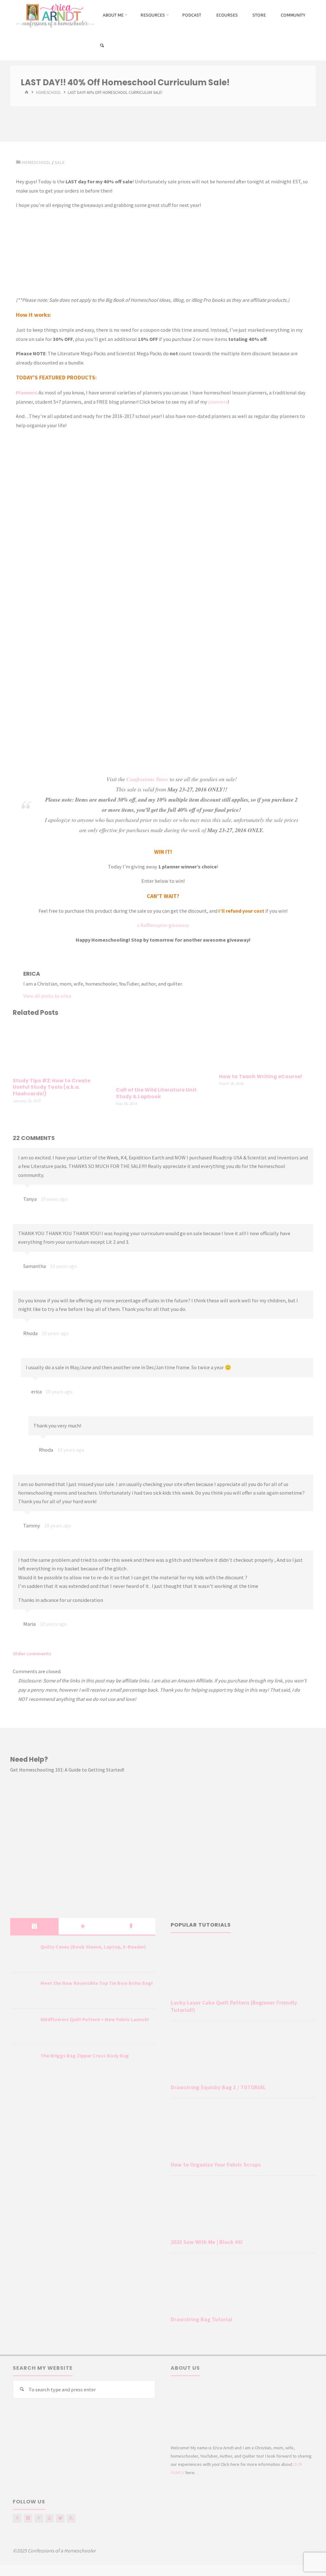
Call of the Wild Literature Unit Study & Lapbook (156, 1093)
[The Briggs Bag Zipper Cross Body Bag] (23, 2063)
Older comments (32, 1653)
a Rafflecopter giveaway (163, 925)
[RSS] (71, 2518)
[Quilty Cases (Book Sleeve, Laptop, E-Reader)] (23, 1955)
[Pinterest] (39, 2518)
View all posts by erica (47, 996)
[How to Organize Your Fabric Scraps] (243, 2131)
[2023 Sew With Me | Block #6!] (243, 2208)
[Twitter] (60, 2518)
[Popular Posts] (83, 1926)
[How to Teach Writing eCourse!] (266, 1046)
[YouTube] (50, 2518)
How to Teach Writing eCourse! (261, 1076)
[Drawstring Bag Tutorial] (243, 2286)
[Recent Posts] (34, 1926)
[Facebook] (17, 2518)
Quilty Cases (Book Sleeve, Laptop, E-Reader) (93, 1947)
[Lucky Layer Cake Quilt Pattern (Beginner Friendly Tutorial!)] (243, 1969)
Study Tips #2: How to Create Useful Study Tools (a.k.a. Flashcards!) (52, 1087)
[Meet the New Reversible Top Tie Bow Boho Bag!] (23, 1991)
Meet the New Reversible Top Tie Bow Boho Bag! (97, 1983)
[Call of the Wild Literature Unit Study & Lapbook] (163, 1052)
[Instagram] (28, 2518)
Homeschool (49, 93)
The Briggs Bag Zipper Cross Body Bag (85, 2056)
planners (218, 402)
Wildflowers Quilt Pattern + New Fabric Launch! (95, 2019)
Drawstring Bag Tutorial (202, 2319)
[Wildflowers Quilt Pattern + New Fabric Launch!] (23, 2027)
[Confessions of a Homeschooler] (54, 15)
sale (60, 162)
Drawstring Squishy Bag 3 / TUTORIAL (218, 2087)
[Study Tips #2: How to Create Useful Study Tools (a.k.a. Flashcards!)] (60, 1048)
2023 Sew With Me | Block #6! (207, 2242)
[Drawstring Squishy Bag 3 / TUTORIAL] (243, 2054)
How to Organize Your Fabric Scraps (216, 2165)
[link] (102, 46)
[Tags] (131, 1926)
